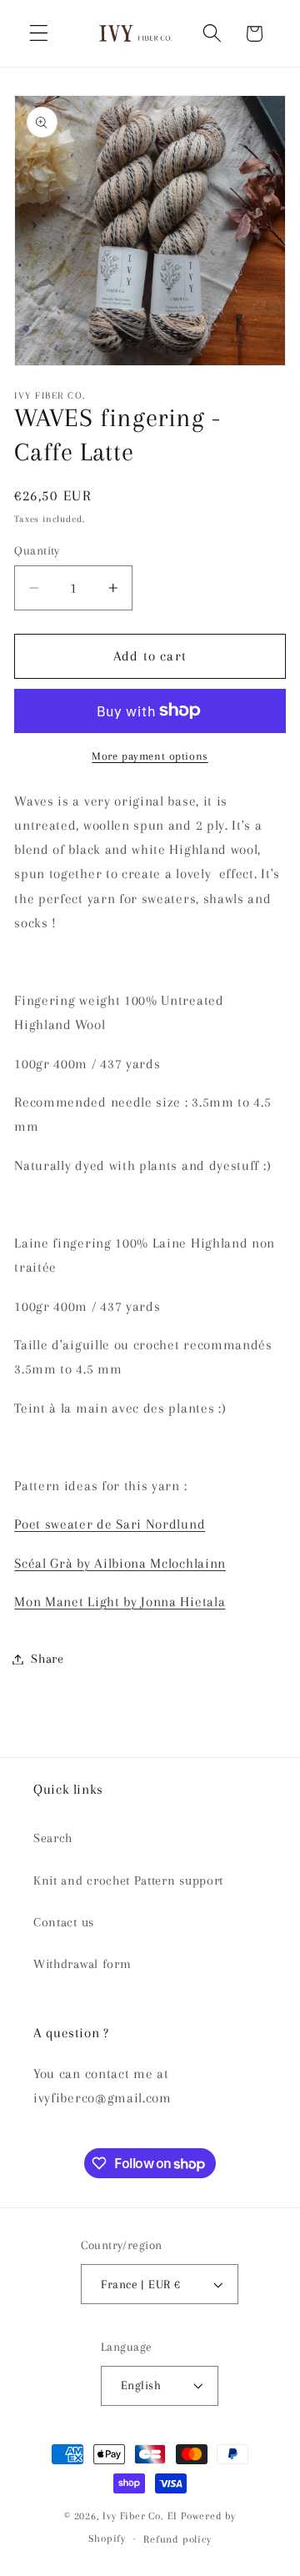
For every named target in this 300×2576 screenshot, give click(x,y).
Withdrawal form (82, 1964)
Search (53, 1838)
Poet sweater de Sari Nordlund (110, 1524)
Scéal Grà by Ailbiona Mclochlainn (120, 1563)
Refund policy (177, 2539)
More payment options (150, 756)
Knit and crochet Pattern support (128, 1881)
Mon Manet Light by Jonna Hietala (120, 1602)
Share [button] (47, 1659)
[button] (39, 34)
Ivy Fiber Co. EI (140, 2516)
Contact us (64, 1922)
